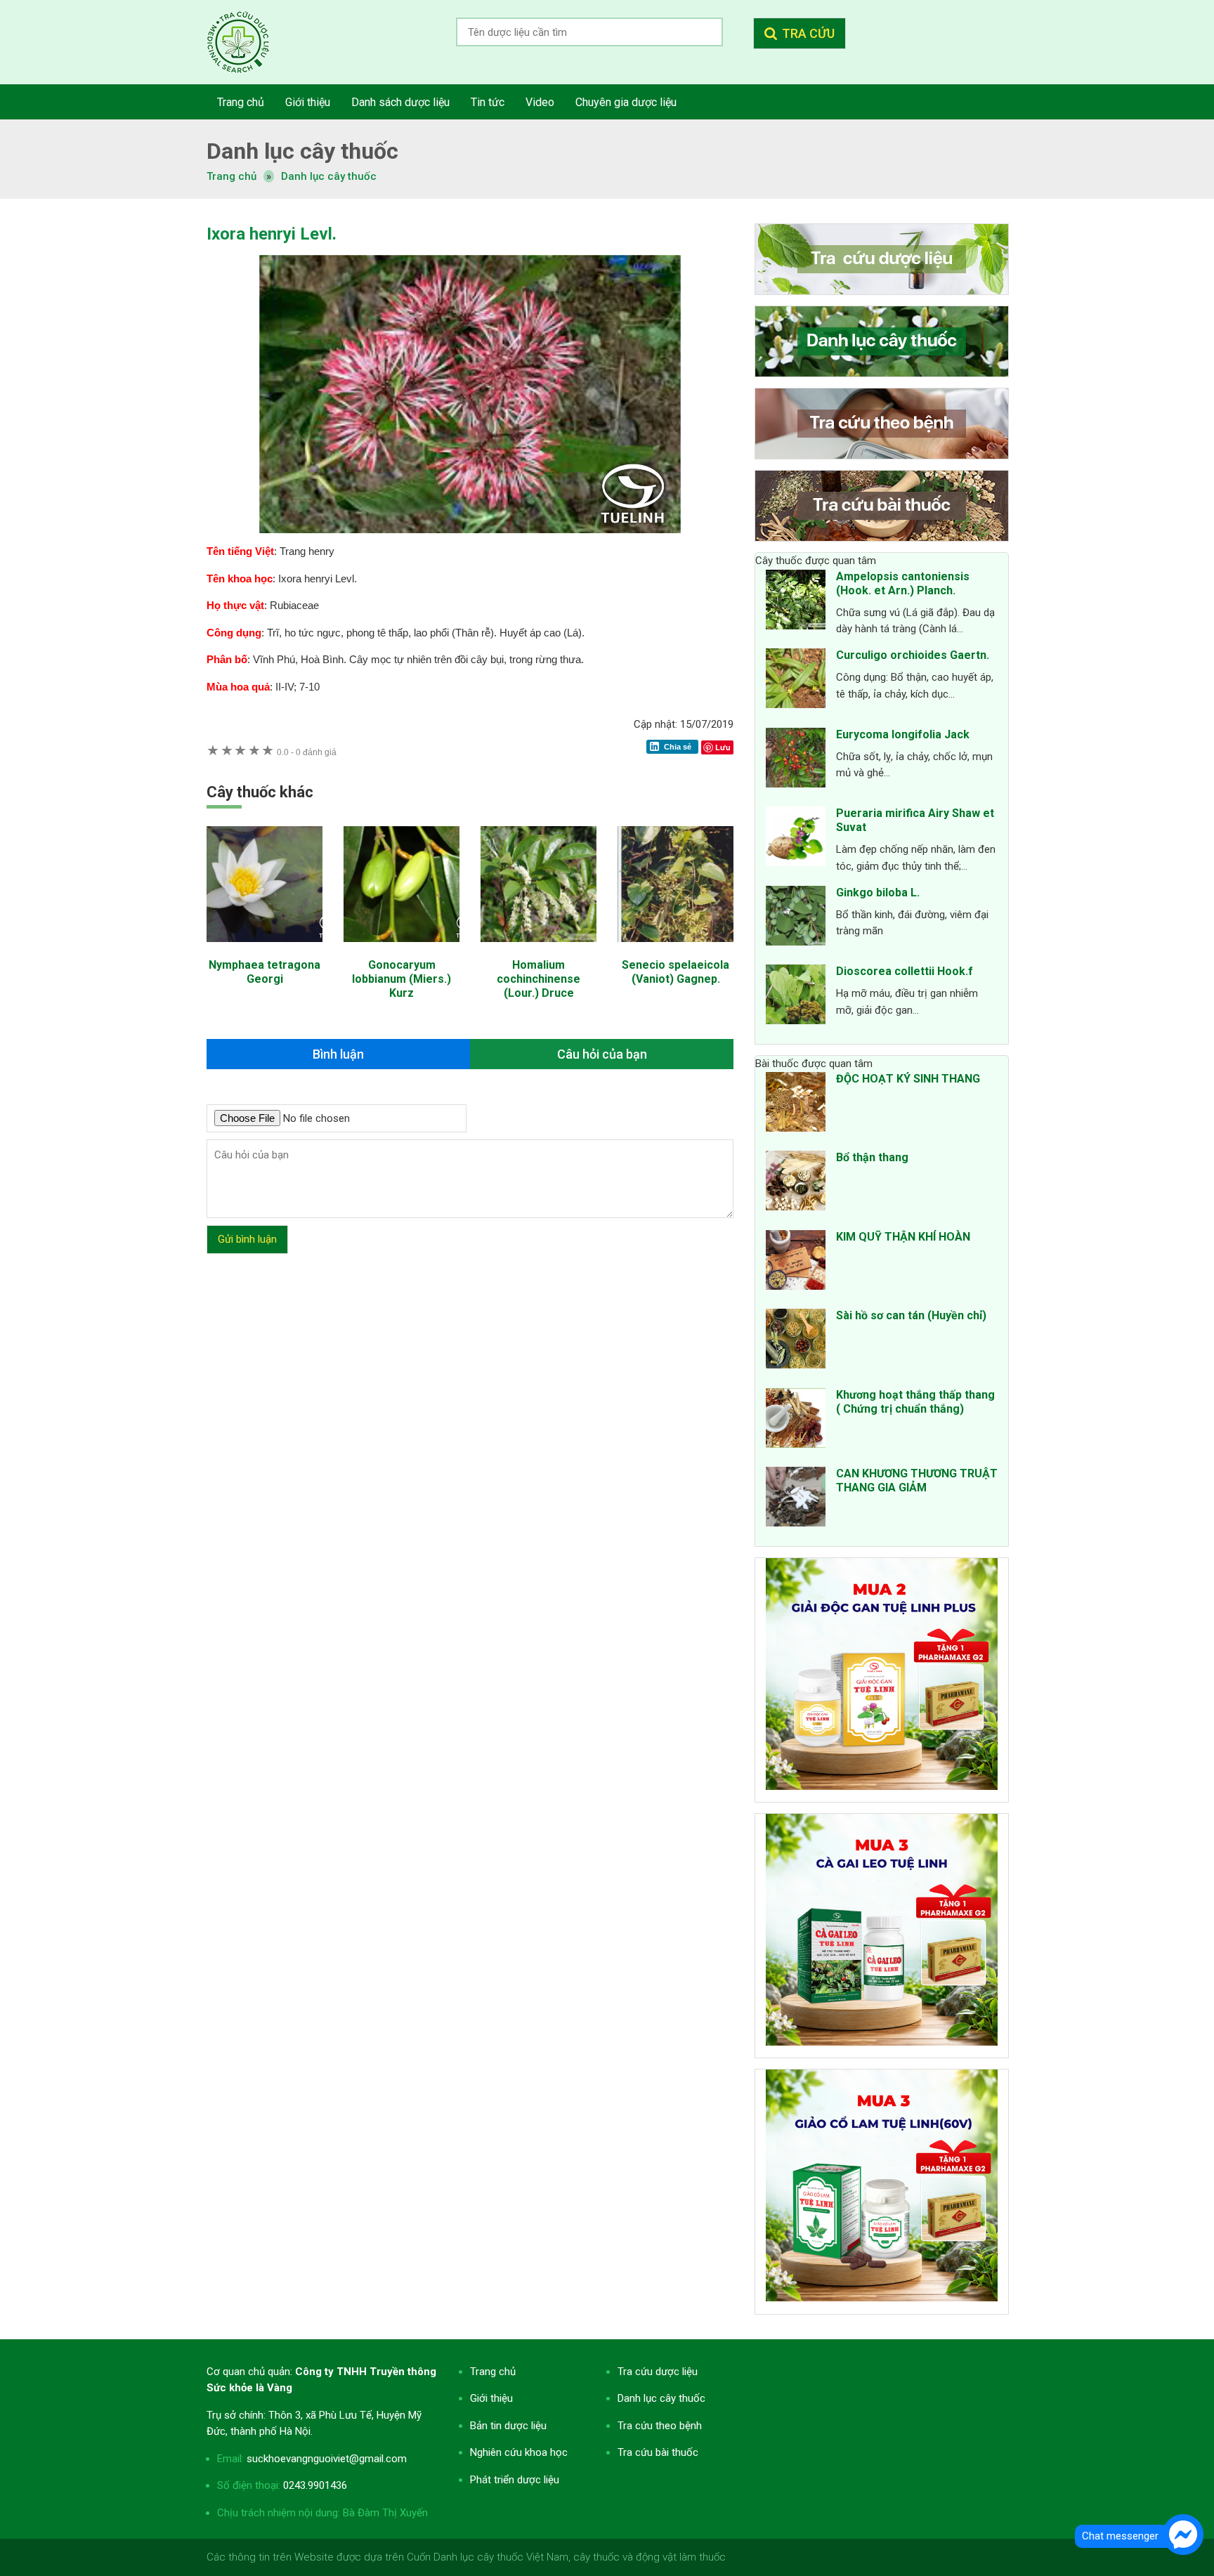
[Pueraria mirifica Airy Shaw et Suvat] (796, 839)
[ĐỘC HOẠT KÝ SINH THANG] (796, 1104)
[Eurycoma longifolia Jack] (796, 760)
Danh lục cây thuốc (329, 176)
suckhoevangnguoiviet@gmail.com (327, 2459)
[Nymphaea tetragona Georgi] (265, 949)
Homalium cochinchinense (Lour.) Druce (539, 979)
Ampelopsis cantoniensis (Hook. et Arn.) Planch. (903, 583)
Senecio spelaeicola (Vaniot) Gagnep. (675, 972)
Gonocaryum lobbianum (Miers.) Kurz (402, 979)
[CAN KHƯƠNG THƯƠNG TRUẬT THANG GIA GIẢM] (796, 1499)
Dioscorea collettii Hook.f (905, 971)
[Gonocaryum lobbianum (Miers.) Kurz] (402, 949)
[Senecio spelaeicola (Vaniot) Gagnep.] (675, 949)
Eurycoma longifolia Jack (903, 734)
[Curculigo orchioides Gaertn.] (796, 681)
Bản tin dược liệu (508, 2426)
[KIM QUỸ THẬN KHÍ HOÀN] (796, 1262)
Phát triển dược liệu (515, 2480)
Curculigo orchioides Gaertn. (913, 655)
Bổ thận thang (872, 1157)
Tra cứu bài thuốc (658, 2452)
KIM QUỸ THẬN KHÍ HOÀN (903, 1237)
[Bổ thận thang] (796, 1183)
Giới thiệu (491, 2398)
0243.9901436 (315, 2485)
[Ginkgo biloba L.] (796, 918)
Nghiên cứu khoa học (519, 2452)
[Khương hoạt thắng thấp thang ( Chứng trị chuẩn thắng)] (796, 1420)
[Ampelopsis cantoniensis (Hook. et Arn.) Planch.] (796, 602)
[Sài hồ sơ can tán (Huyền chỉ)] (796, 1341)
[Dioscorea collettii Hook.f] (796, 997)
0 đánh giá (307, 752)
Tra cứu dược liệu (249, 42)
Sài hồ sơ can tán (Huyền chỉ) (911, 1315)
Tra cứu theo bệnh (660, 2426)
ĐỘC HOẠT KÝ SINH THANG (908, 1079)
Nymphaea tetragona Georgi (265, 972)
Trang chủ (493, 2372)
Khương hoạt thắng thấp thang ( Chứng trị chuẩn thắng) (915, 1402)
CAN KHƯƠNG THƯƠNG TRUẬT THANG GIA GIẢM (917, 1480)
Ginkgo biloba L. (878, 893)
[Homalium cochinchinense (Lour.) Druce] (539, 949)
